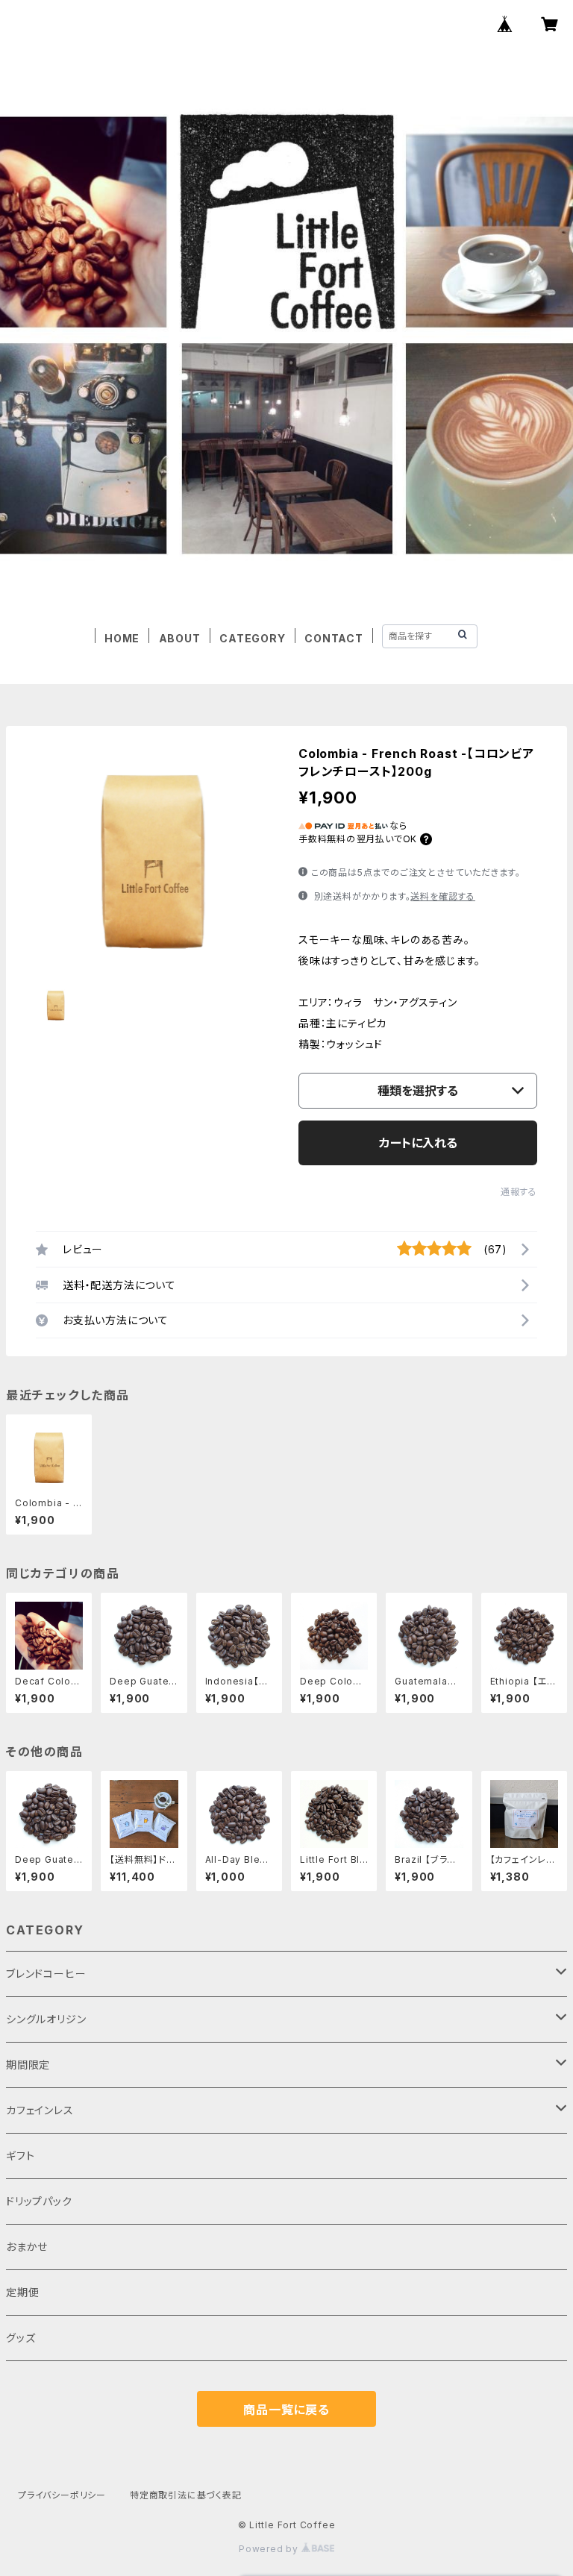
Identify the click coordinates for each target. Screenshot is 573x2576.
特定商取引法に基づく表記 (186, 2495)
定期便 (22, 2292)
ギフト (20, 2156)
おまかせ (27, 2247)
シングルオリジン (46, 2019)
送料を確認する (443, 896)
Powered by (270, 2549)
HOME (122, 638)
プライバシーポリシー (62, 2495)
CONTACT (334, 638)
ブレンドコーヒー (46, 1974)
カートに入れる (418, 1143)
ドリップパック (39, 2201)
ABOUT (180, 638)
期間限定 (28, 2065)
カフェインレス (40, 2110)
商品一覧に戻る (286, 2410)
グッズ (21, 2338)
